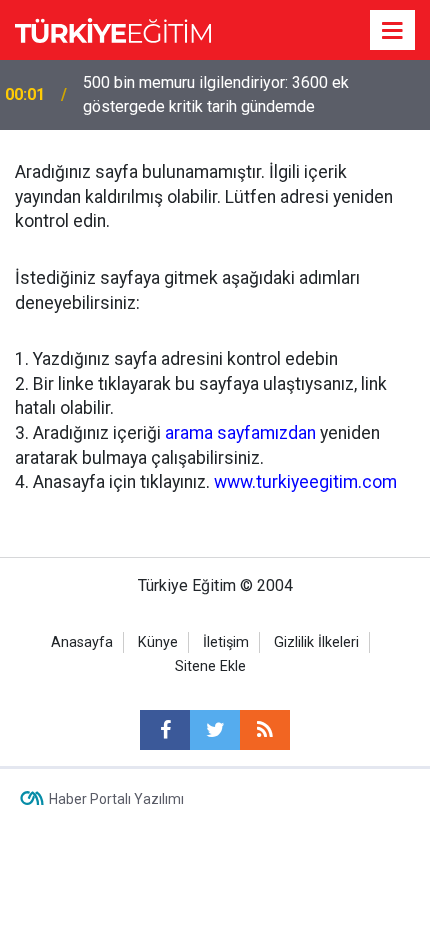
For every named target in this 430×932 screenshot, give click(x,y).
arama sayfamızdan (240, 433)
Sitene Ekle (210, 666)
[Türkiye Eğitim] (113, 28)
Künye (158, 642)
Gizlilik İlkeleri (316, 642)
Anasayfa (82, 642)
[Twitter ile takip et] (215, 730)
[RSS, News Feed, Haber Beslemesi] (265, 730)
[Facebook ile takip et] (165, 730)
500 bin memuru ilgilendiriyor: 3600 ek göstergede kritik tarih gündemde (216, 94)
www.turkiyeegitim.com (305, 482)
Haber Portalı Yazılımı (116, 799)
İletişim (226, 642)
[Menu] (393, 31)
